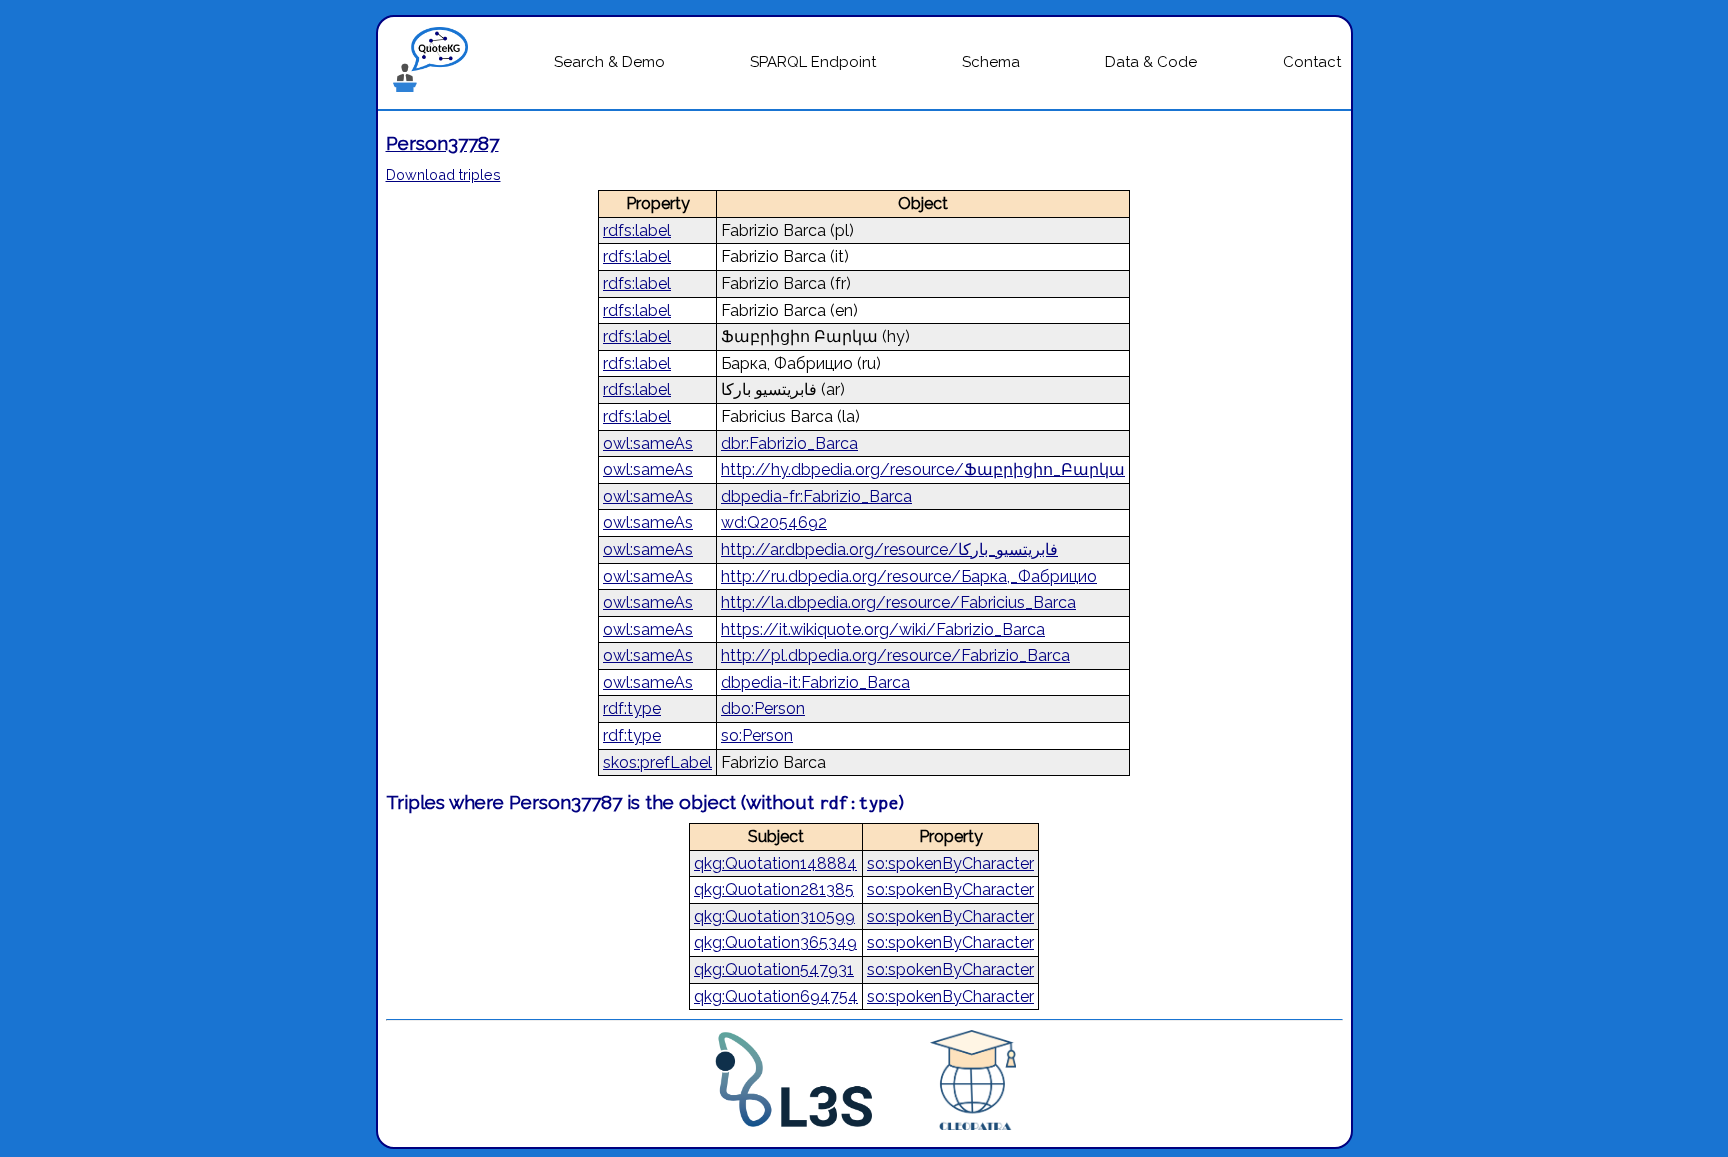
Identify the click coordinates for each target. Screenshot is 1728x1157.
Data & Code (1151, 62)
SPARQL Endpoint (813, 62)
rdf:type (632, 708)
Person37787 (442, 143)
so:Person (757, 735)
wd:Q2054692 (774, 522)
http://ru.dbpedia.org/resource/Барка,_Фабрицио (909, 576)
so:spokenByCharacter (950, 863)
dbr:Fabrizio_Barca (789, 443)
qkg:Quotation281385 (774, 889)
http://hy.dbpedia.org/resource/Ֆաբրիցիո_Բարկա (923, 469)
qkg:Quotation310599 (774, 916)
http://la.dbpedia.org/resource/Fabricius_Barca (898, 602)
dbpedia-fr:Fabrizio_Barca (816, 496)
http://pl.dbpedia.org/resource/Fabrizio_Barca (895, 655)
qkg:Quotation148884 (775, 863)
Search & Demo (609, 62)
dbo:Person (763, 708)
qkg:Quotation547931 (774, 969)
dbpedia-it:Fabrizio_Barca (815, 682)
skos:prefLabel (657, 762)
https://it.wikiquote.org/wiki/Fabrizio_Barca (883, 629)
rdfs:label (637, 230)
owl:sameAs (648, 443)
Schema (991, 62)
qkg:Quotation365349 (775, 942)
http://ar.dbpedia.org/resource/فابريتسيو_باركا (889, 549)
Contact (1312, 62)
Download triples (443, 174)
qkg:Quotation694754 (776, 996)
